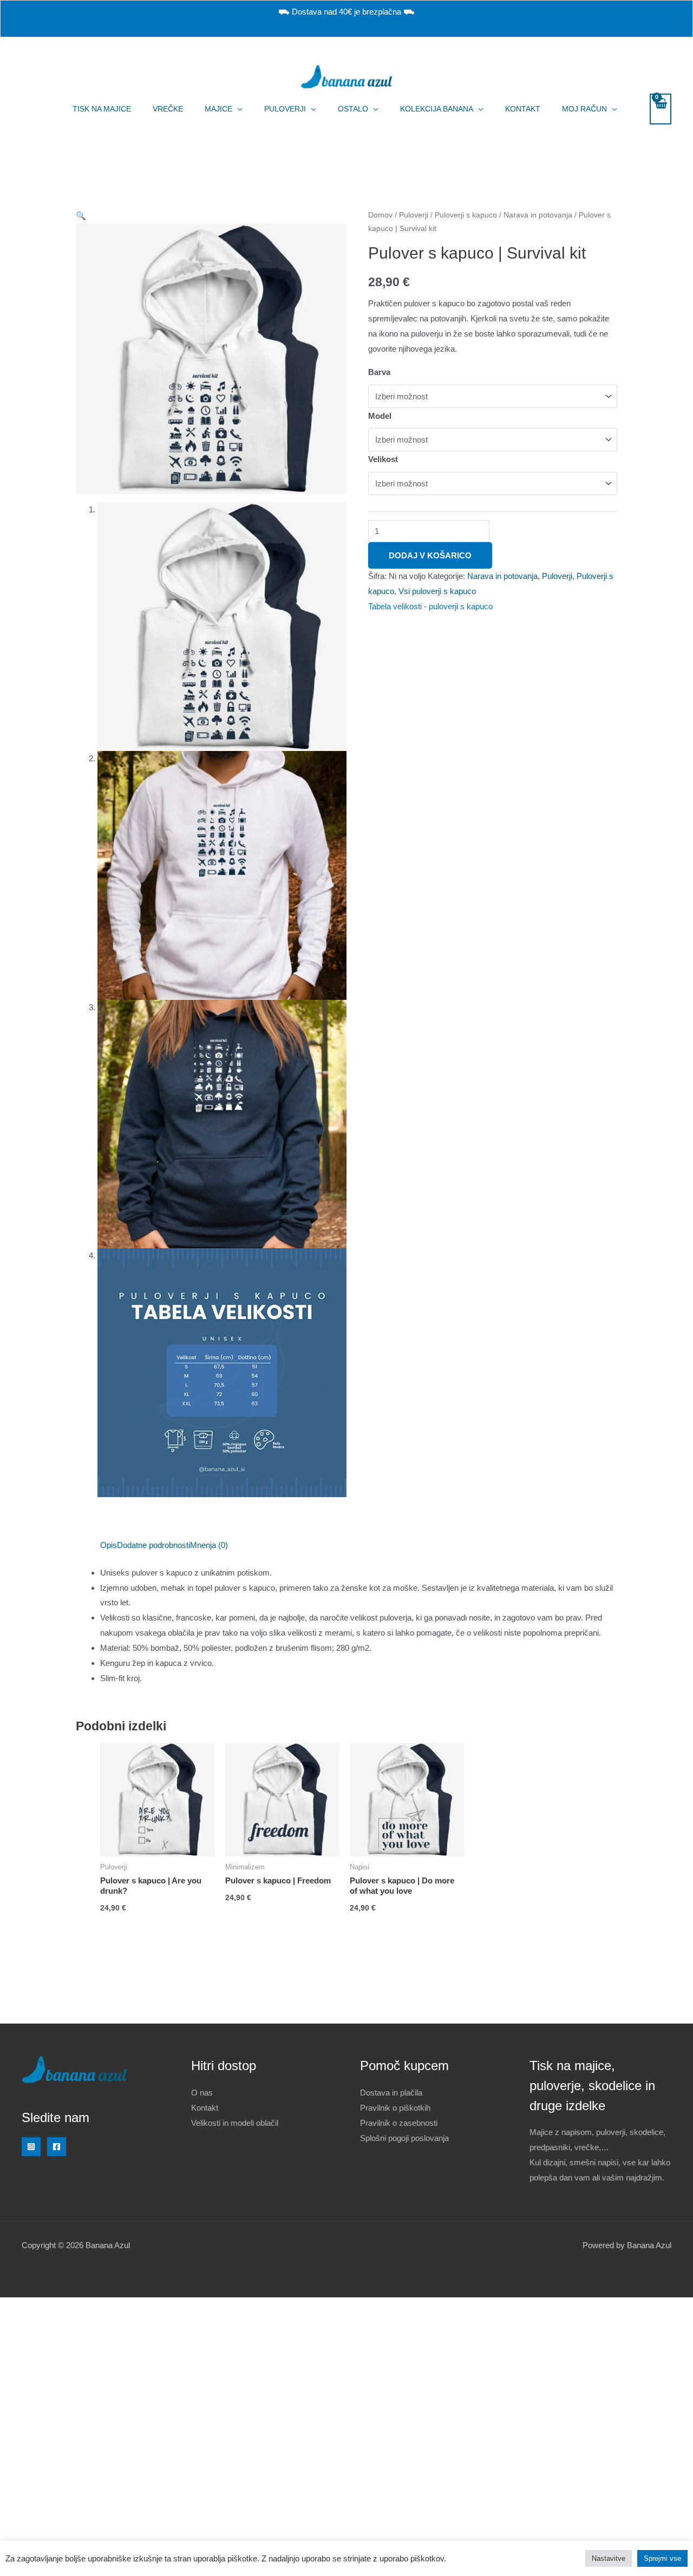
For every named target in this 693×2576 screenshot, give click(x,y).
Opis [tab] (109, 1545)
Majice (218, 109)
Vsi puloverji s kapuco (437, 591)
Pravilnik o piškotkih (395, 2108)
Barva (379, 372)
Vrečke (168, 109)
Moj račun (584, 109)
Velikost (383, 459)
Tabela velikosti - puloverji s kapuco (430, 606)
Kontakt (523, 109)
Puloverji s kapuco (466, 215)
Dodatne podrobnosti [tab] (153, 1545)
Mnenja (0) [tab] (209, 1545)
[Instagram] (31, 2147)
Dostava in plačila (391, 2093)
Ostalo (353, 109)
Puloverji (285, 109)
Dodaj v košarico (430, 555)
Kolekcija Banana (437, 109)
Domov (380, 215)
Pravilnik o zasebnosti (399, 2123)
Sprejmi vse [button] (662, 2558)
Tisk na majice (102, 109)
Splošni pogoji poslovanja (404, 2138)
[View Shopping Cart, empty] (661, 109)
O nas (202, 2093)
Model (380, 416)
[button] (81, 216)
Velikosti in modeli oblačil (235, 2123)
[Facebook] (57, 2147)
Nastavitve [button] (609, 2558)
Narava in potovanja (538, 215)
